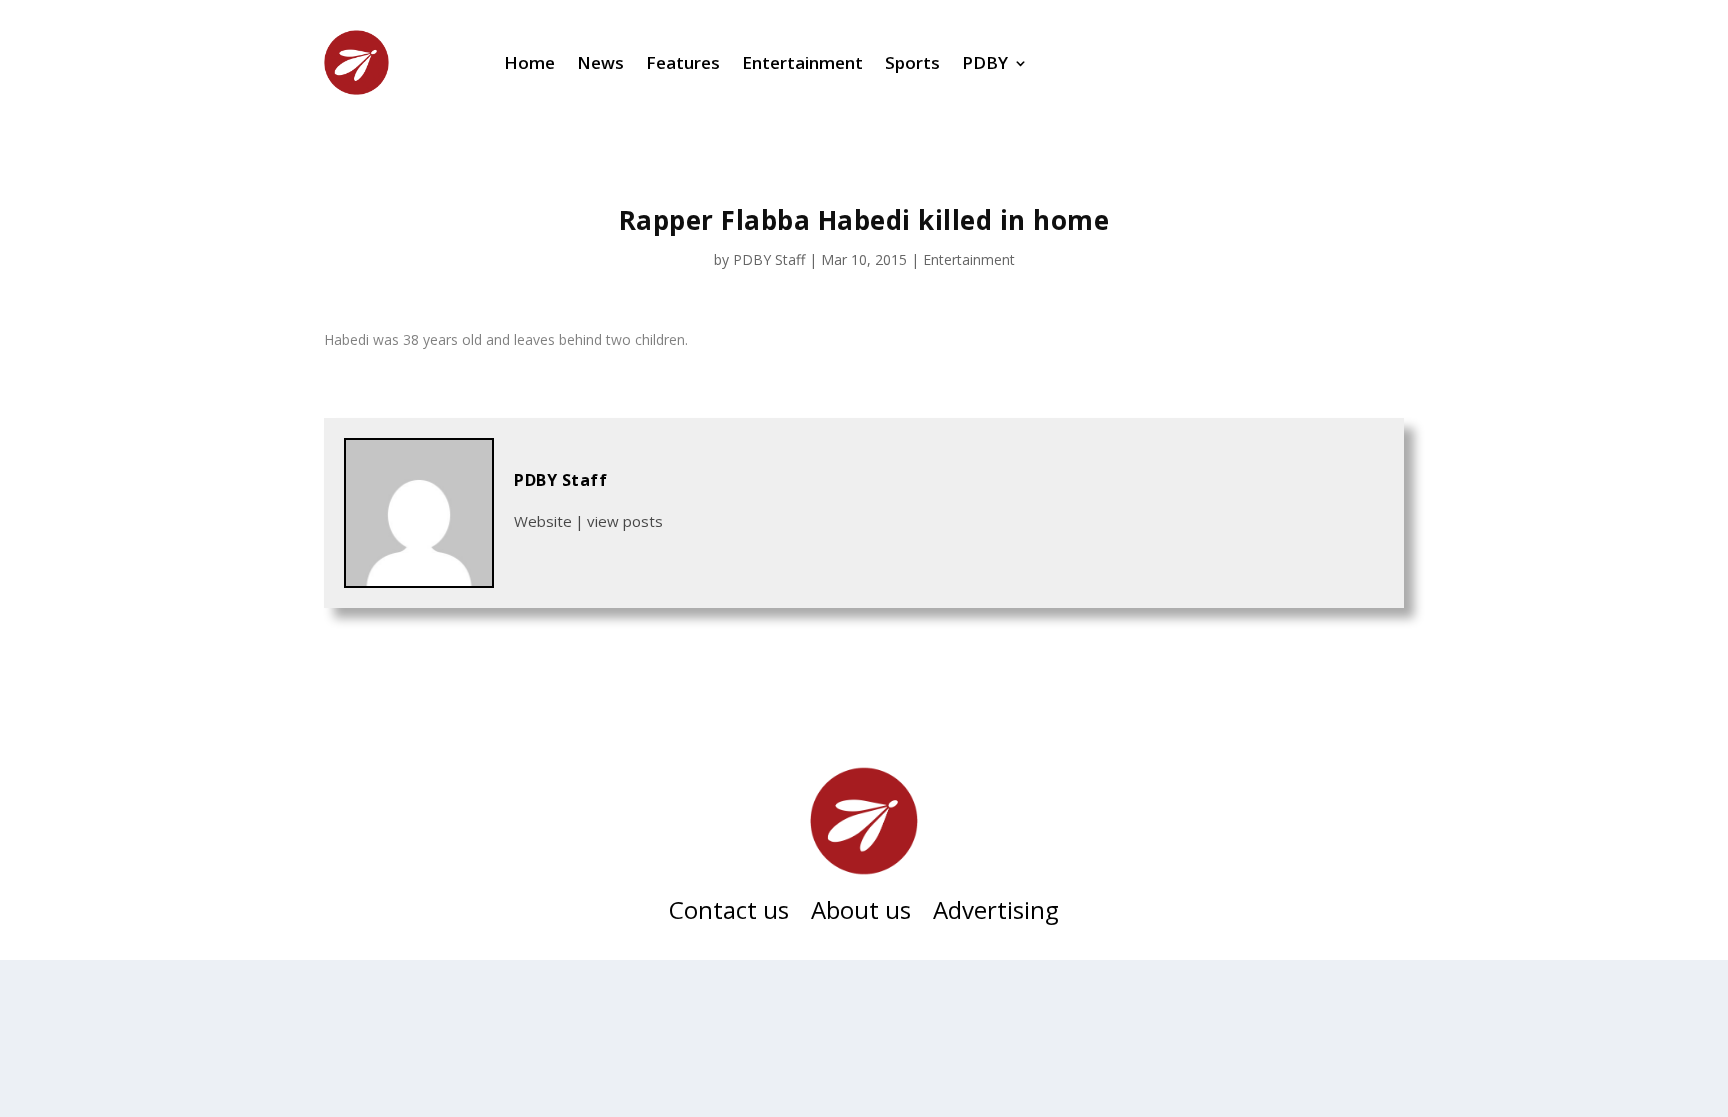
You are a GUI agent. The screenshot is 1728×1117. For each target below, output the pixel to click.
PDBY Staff (769, 259)
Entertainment (802, 62)
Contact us (729, 914)
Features (683, 62)
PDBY (985, 62)
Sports (912, 62)
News (600, 62)
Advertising (996, 914)
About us (861, 914)
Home (529, 62)
